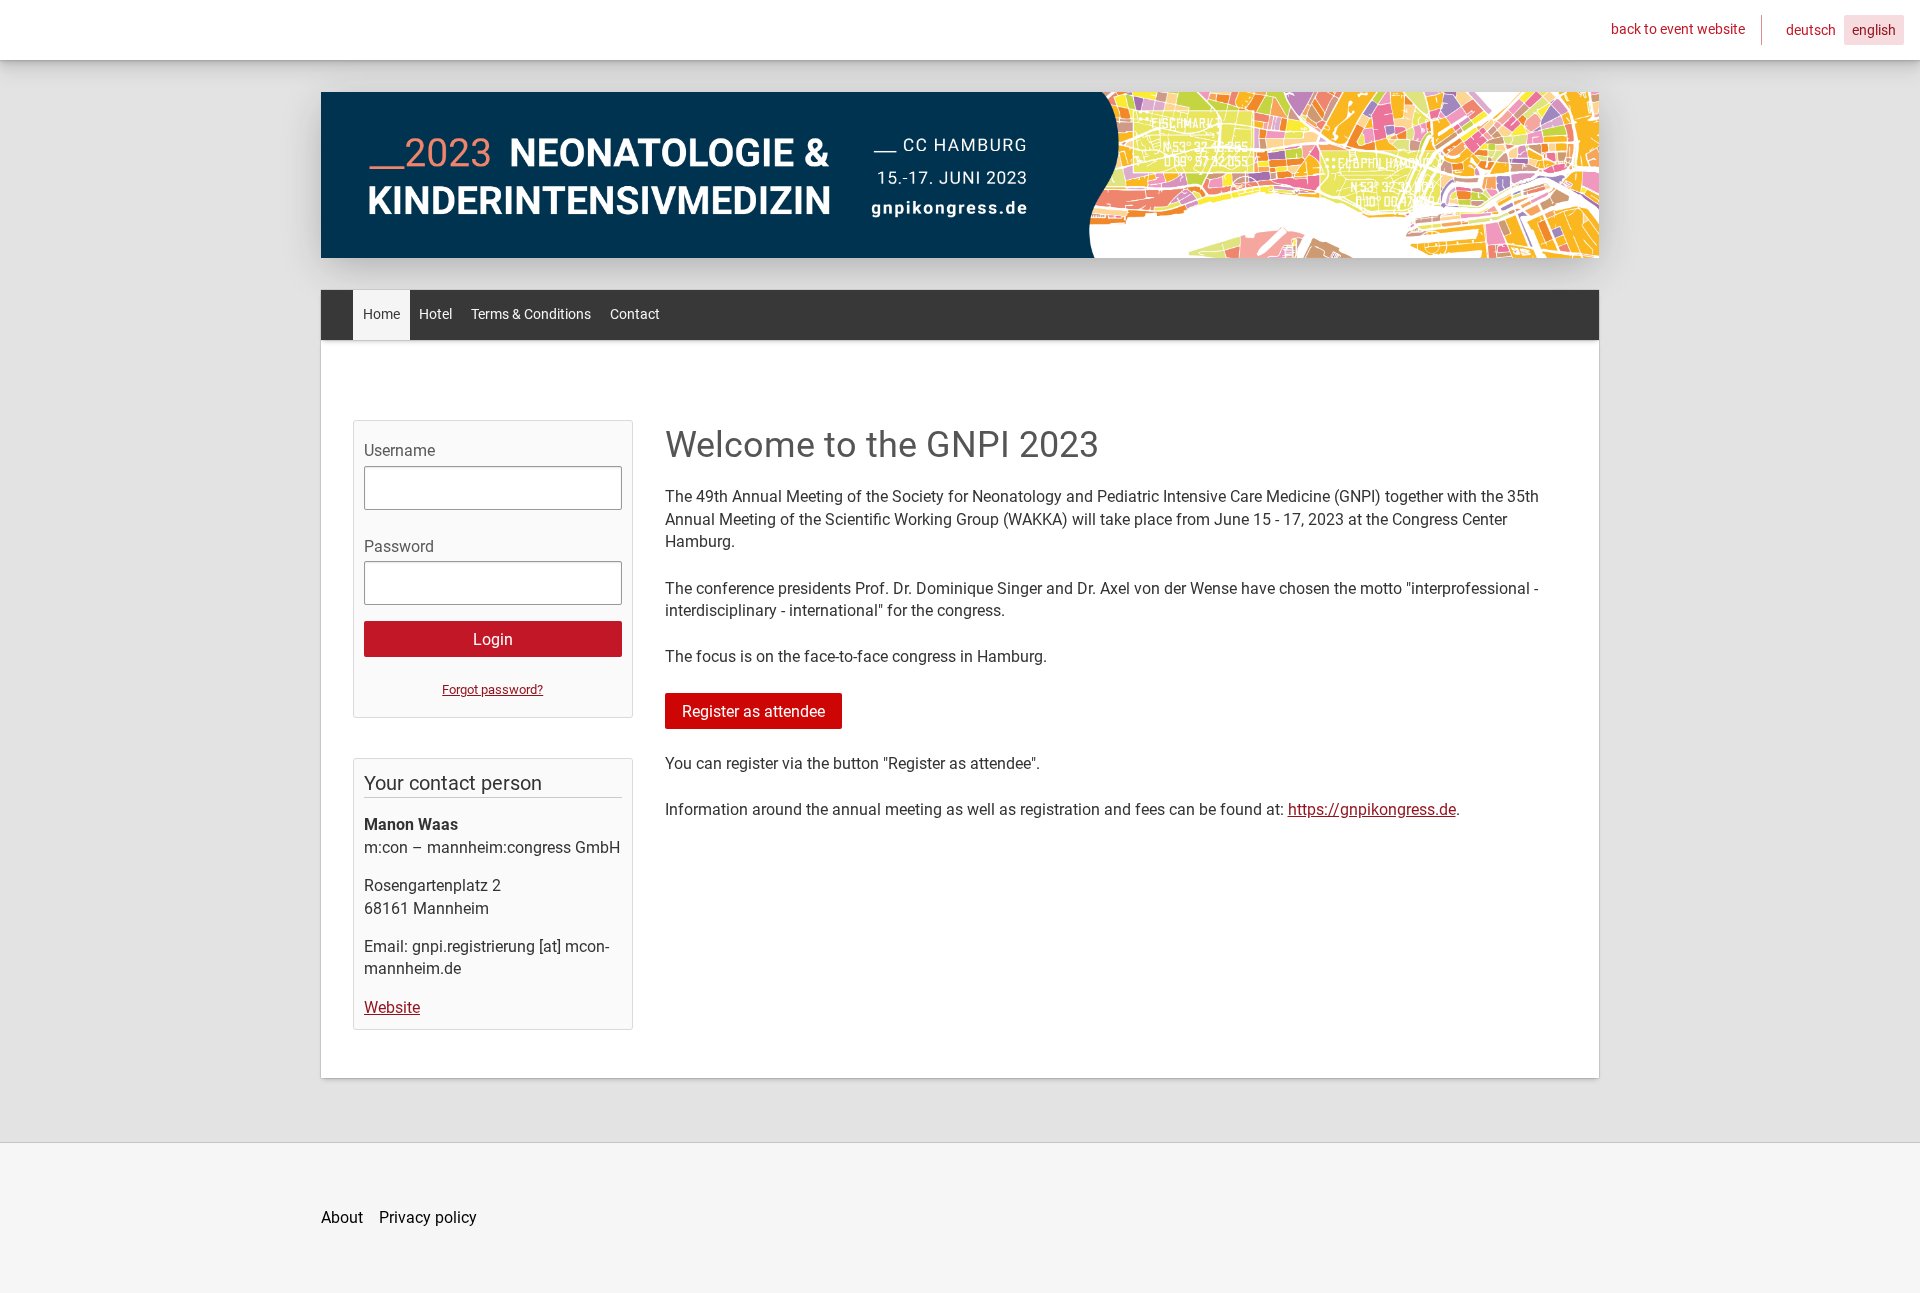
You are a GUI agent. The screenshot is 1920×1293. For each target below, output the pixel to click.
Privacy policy (428, 1217)
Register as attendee (753, 711)
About (342, 1217)
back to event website (1678, 29)
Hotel (435, 314)
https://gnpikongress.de (1372, 809)
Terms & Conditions (531, 314)
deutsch (1811, 30)
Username (399, 450)
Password (399, 546)
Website (392, 1007)
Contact (635, 314)
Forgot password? (492, 689)
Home (381, 314)
